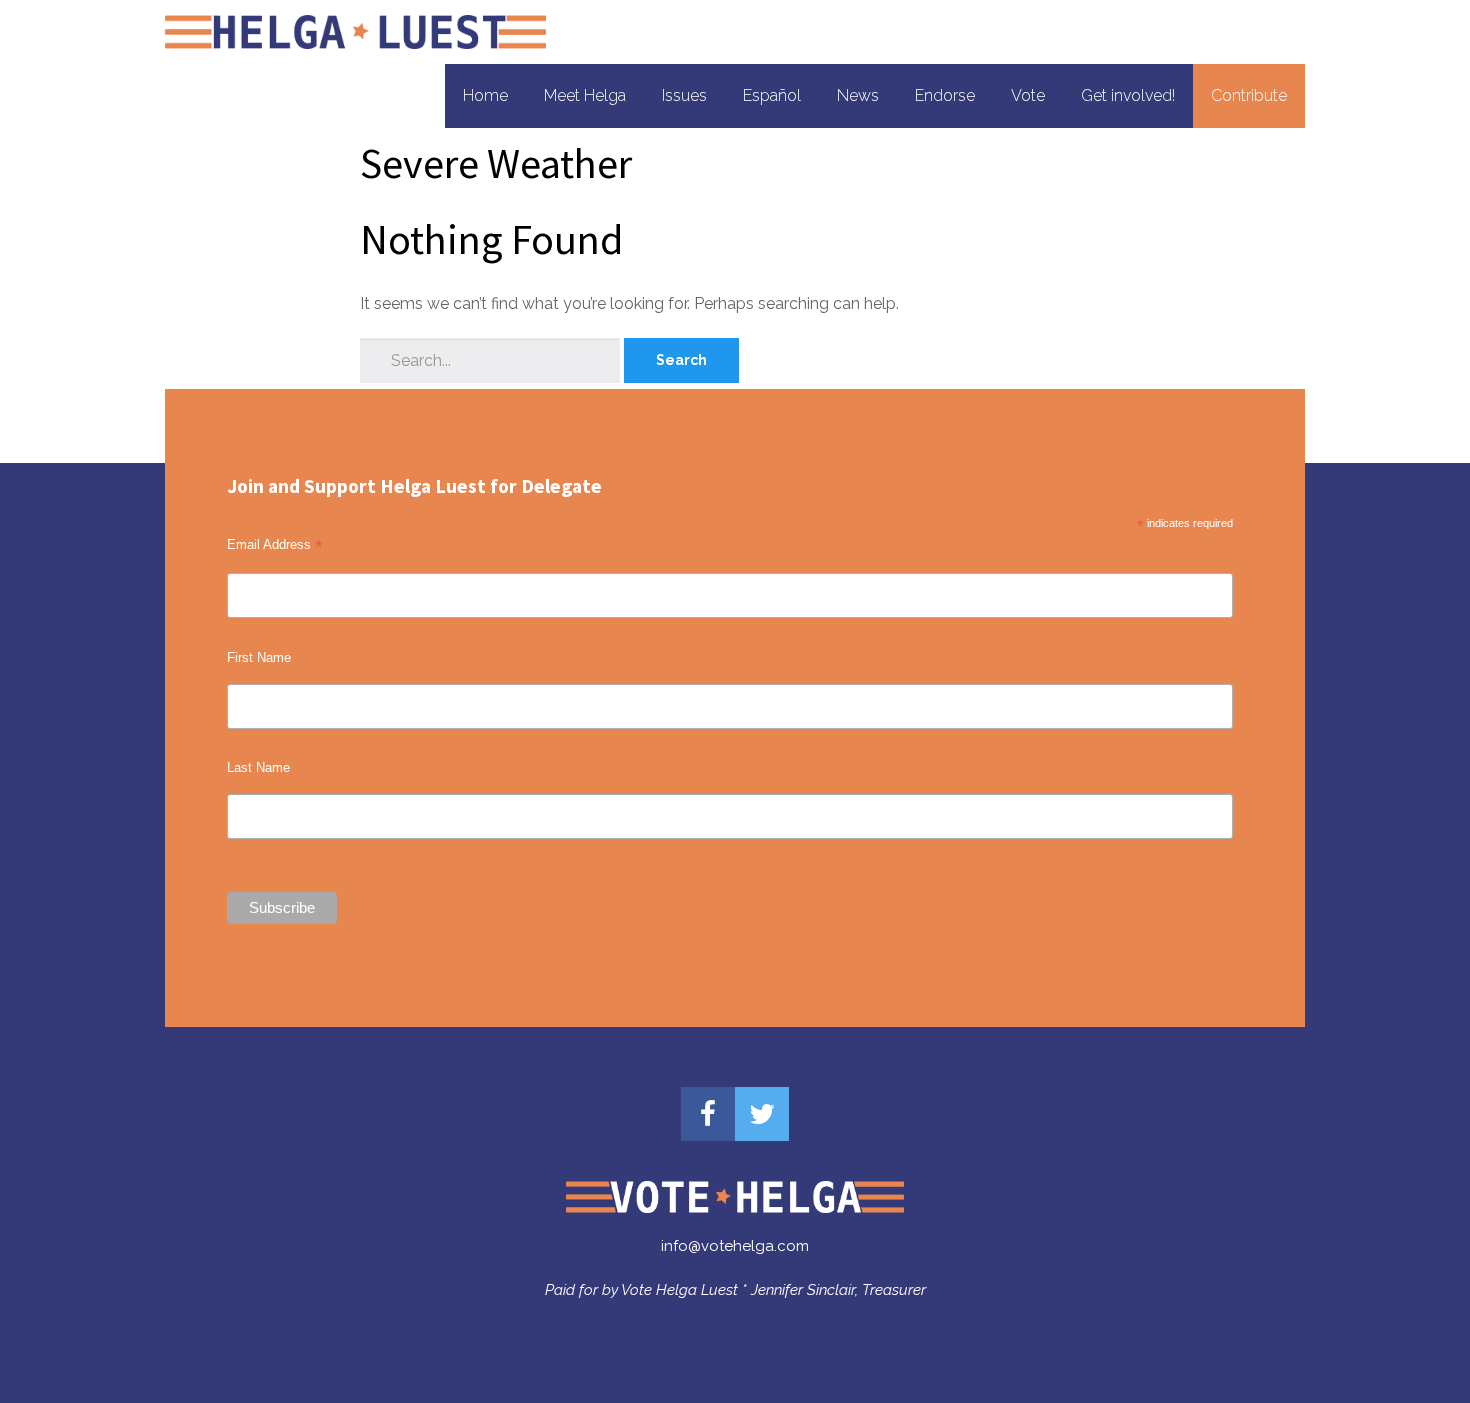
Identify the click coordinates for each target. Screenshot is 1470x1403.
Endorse (945, 95)
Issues (684, 95)
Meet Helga (585, 95)
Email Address (275, 545)
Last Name (258, 767)
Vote (1028, 95)
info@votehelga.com (735, 1246)
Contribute (1249, 95)
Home (485, 95)
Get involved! (1128, 95)
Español (772, 95)
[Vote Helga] (355, 32)
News (858, 95)
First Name (259, 657)
